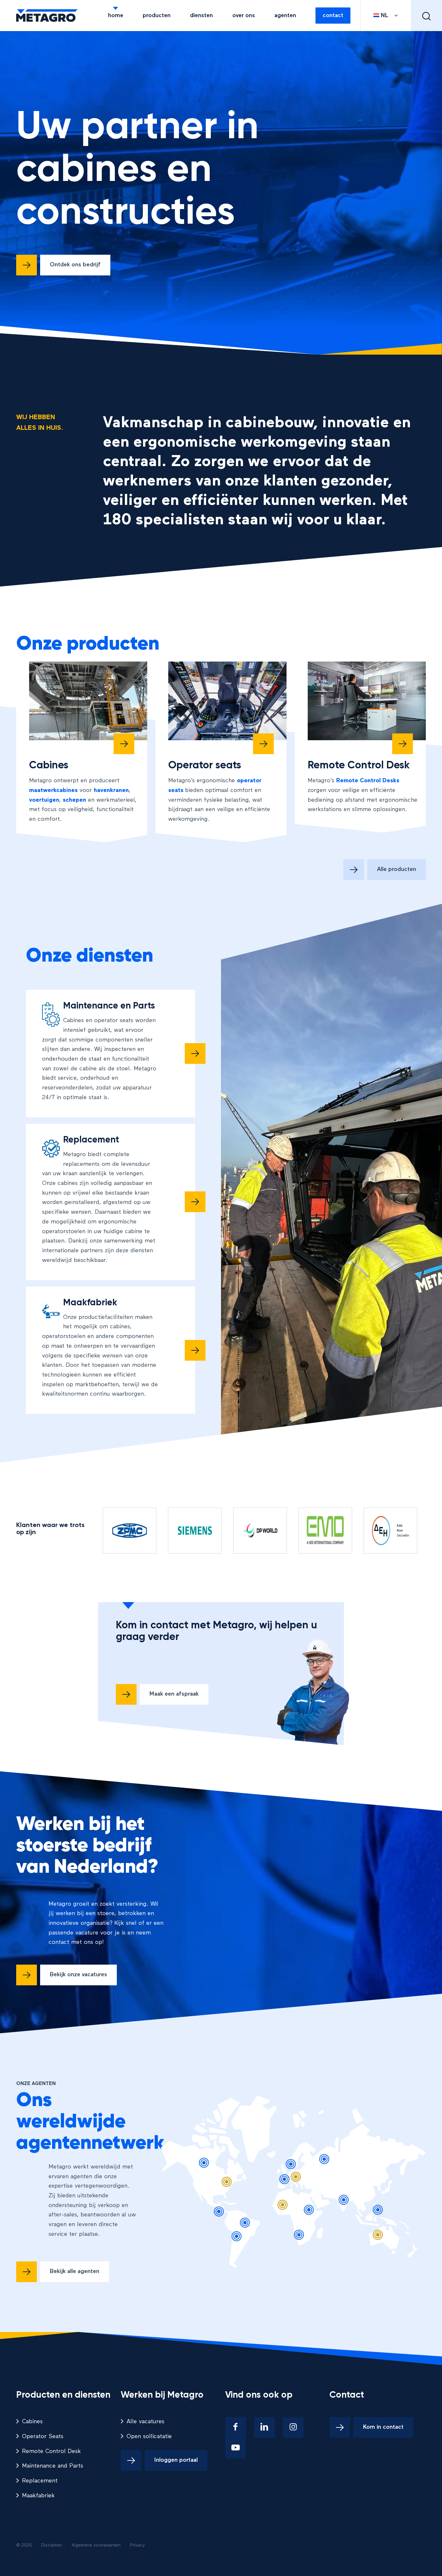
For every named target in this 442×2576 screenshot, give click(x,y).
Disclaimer (52, 2545)
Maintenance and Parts (53, 2466)
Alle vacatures (145, 2422)
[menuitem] (116, 16)
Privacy (138, 2545)
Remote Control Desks (368, 781)
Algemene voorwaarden (96, 2545)
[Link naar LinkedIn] (264, 2427)
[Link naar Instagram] (293, 2427)
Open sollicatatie (149, 2437)
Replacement (40, 2481)
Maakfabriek (38, 2496)
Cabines (32, 2422)
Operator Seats (43, 2437)
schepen (74, 800)
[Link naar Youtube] (236, 2448)
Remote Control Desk (51, 2451)
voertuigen (44, 800)
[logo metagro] (47, 16)
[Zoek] (426, 16)
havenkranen (111, 790)
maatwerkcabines (53, 790)
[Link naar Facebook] (236, 2427)
